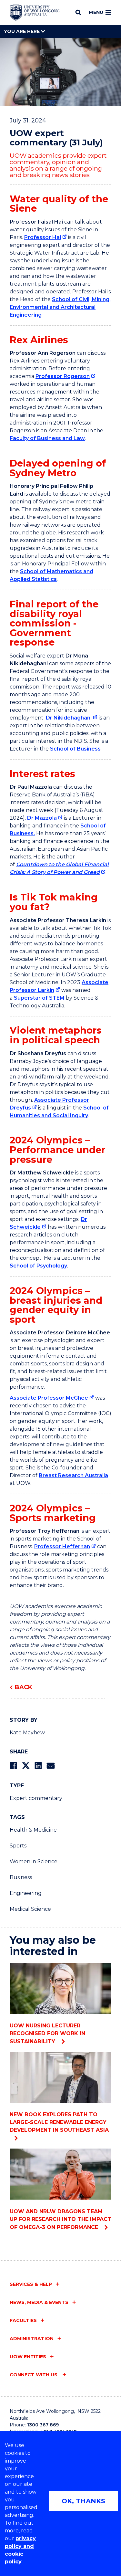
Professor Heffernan (62, 1546)
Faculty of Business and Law (47, 438)
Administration (32, 2339)
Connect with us (34, 2375)
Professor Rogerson (63, 376)
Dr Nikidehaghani (69, 718)
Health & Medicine (33, 1830)
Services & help (31, 2284)
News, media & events (39, 2302)
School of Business (75, 749)
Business (21, 1877)
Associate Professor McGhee (49, 1398)
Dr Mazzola (42, 818)
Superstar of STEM (39, 998)
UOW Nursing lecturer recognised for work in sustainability (47, 2034)
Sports (18, 1846)
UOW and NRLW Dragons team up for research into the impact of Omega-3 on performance (60, 2219)
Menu (96, 12)
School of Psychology (38, 1266)
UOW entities (28, 2357)
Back (24, 1687)
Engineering (26, 1893)
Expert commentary (36, 1798)
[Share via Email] (51, 1766)
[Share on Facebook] (13, 1766)
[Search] (78, 12)
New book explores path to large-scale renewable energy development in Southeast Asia (59, 2122)
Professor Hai (43, 237)
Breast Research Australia (73, 1475)
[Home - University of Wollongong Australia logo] (35, 13)
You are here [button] (22, 31)
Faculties (23, 2320)
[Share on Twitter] (26, 1766)
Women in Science (34, 1861)
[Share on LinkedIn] (38, 1766)
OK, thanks (83, 2501)
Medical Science (30, 1909)
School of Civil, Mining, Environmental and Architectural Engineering (60, 307)
